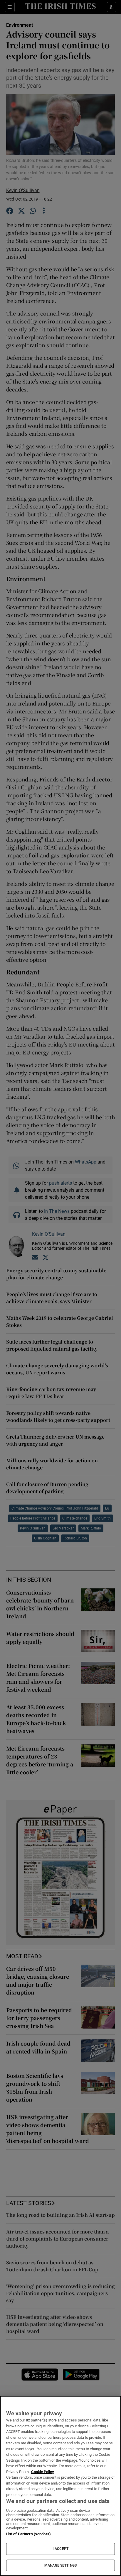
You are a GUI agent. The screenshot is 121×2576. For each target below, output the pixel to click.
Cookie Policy (43, 2472)
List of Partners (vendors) (28, 2534)
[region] (60, 2486)
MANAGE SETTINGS (60, 2565)
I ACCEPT (60, 2549)
